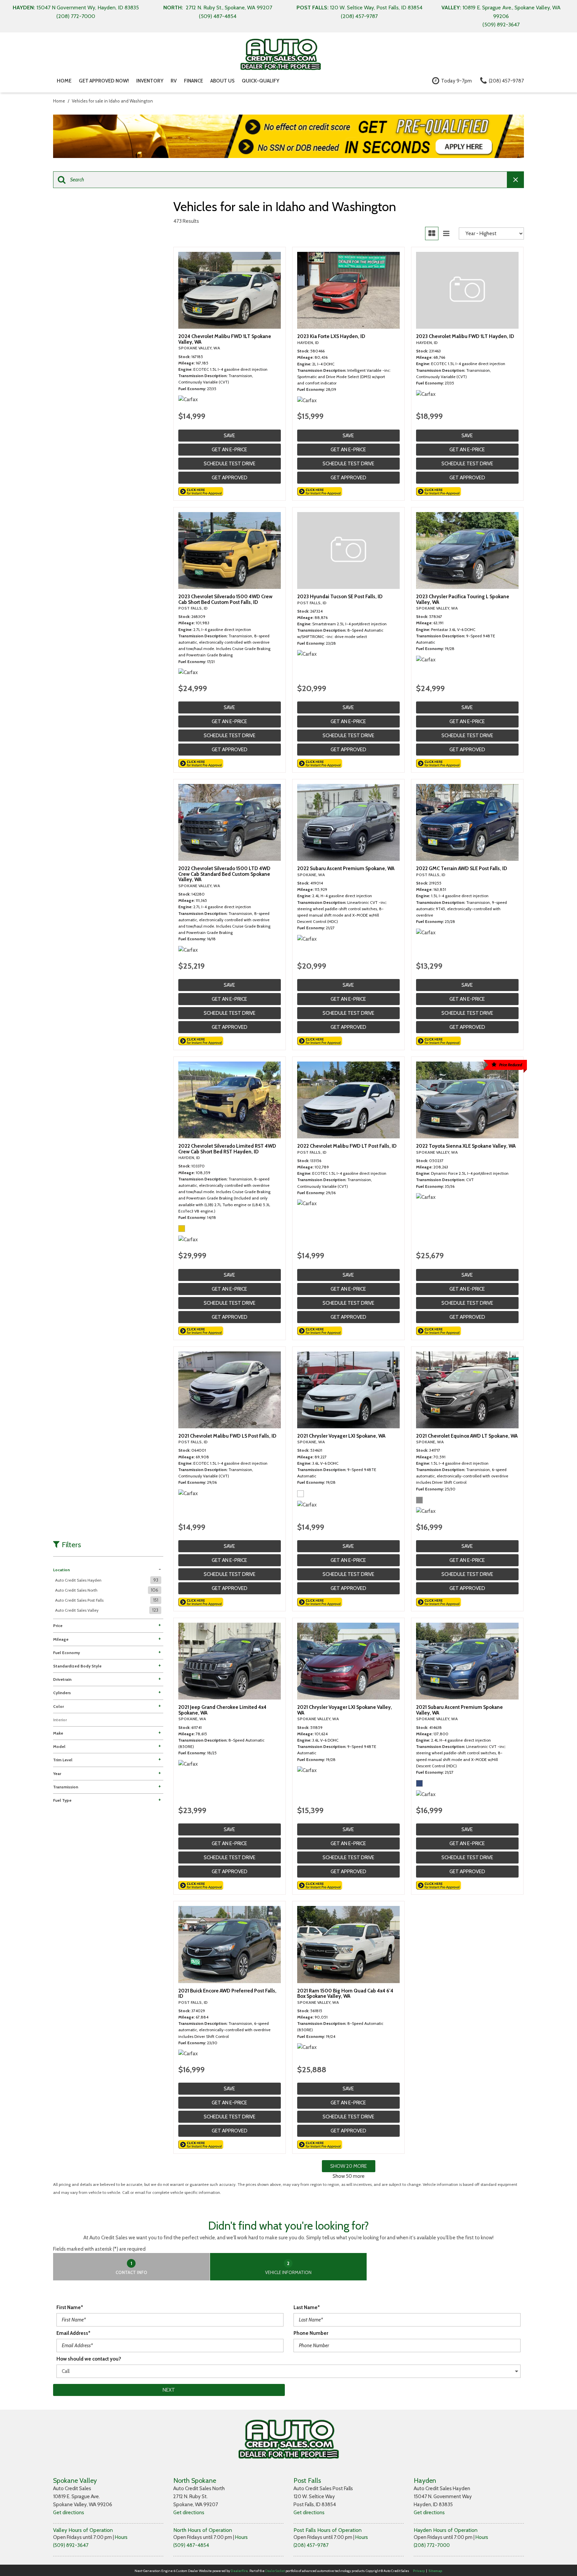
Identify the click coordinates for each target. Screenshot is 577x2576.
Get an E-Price (229, 450)
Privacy (419, 2571)
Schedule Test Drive (230, 464)
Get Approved (230, 478)
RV (174, 81)
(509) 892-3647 (71, 2545)
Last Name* (307, 2307)
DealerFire (239, 2571)
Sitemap (435, 2571)
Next (169, 2390)
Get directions (69, 2513)
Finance (194, 81)
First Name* (70, 2307)
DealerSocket (275, 2571)
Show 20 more (349, 2166)
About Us (222, 81)
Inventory (150, 81)
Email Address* (73, 2333)
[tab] (132, 2267)
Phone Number (311, 2333)
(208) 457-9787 (311, 2545)
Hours (121, 2537)
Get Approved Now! (104, 81)
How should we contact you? (89, 2359)
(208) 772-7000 (432, 2545)
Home (64, 81)
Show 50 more (349, 2176)
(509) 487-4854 (191, 2545)
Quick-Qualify (260, 81)
